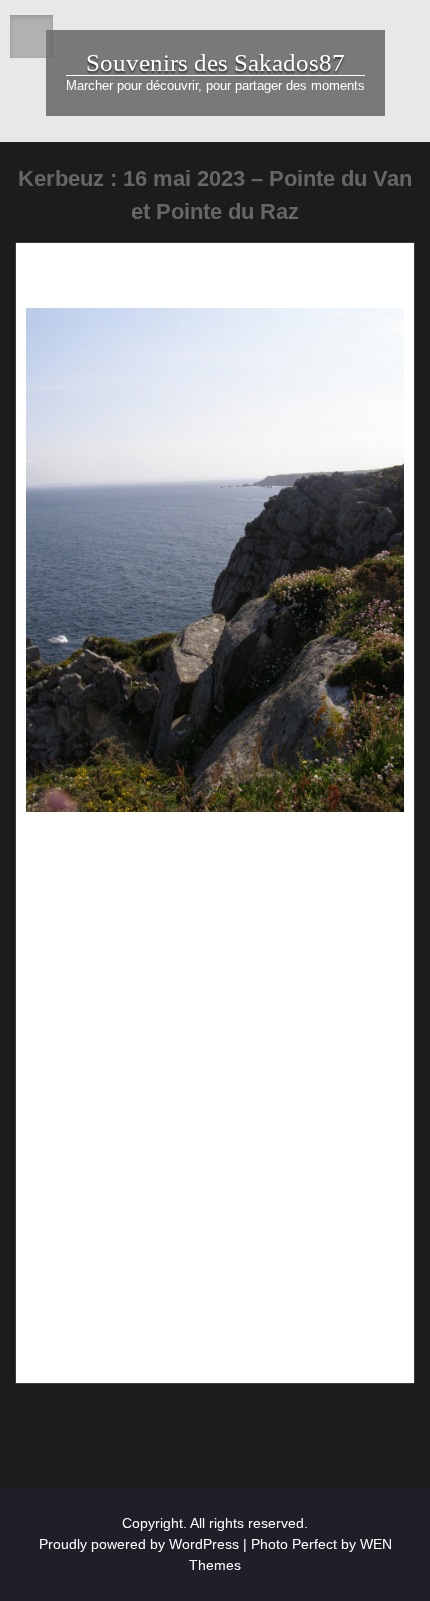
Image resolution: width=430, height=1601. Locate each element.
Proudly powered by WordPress (139, 1544)
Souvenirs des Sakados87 (215, 62)
